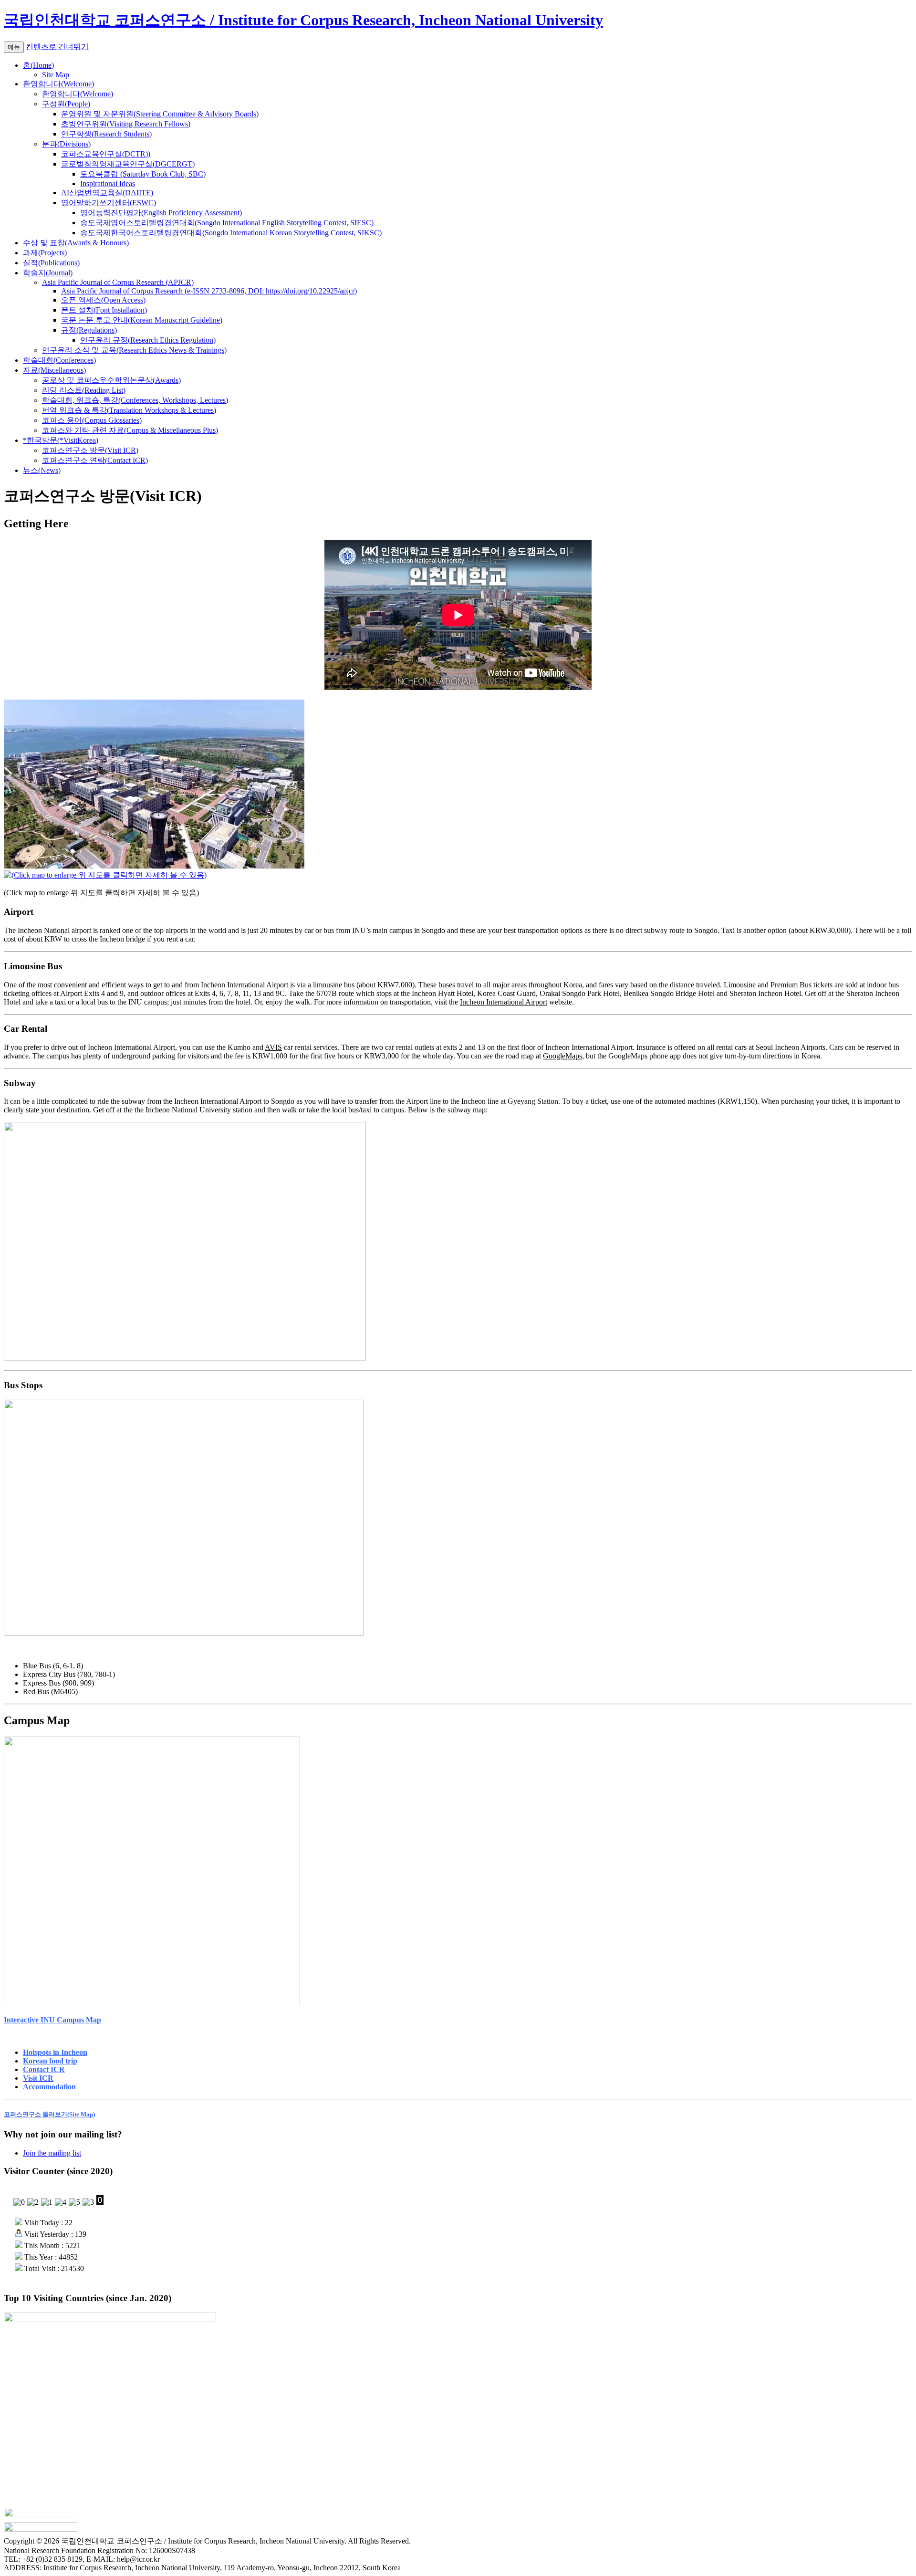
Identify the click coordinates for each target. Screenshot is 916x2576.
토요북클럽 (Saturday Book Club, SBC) (143, 174)
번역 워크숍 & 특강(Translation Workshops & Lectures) (129, 410)
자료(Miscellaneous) (54, 370)
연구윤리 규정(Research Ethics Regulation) (148, 340)
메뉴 (14, 47)
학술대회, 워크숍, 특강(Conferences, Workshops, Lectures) (135, 400)
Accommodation (49, 2087)
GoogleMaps (562, 1056)
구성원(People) (66, 104)
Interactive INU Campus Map (52, 2020)
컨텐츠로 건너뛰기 (57, 47)
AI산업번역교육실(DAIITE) (107, 193)
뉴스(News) (42, 470)
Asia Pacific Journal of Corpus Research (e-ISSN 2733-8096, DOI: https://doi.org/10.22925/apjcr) (209, 291)
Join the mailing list (52, 2153)
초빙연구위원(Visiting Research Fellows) (126, 124)
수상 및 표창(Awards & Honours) (76, 243)
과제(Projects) (45, 253)
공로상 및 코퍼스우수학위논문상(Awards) (111, 380)
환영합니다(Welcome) (58, 84)
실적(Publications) (51, 263)
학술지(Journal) (48, 273)
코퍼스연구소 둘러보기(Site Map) (49, 2114)
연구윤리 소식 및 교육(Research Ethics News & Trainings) (134, 350)
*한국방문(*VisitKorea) (61, 440)
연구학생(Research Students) (106, 134)
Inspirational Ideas (108, 183)
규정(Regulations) (89, 330)
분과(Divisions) (66, 144)
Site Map (56, 75)
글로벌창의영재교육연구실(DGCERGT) (128, 164)
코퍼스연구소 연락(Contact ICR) (95, 460)
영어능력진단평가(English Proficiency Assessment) (161, 213)
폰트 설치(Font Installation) (104, 310)
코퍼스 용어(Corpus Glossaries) (92, 420)
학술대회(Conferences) (59, 360)
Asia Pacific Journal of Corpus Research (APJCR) (118, 282)
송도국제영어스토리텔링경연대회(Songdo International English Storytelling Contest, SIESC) (227, 223)
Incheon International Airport (504, 1002)
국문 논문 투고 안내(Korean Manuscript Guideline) (142, 320)
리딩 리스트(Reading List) (84, 390)
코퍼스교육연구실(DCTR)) (106, 154)
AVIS (273, 1047)
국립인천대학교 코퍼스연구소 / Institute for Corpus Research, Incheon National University (303, 20)
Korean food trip (50, 2061)
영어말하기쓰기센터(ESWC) (109, 203)
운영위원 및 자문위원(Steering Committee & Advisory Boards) (160, 114)
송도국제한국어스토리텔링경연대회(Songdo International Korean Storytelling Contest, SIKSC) (231, 233)
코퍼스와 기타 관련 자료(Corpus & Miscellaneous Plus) (130, 430)
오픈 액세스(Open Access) (103, 300)
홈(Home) (38, 65)
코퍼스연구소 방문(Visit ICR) (90, 450)
